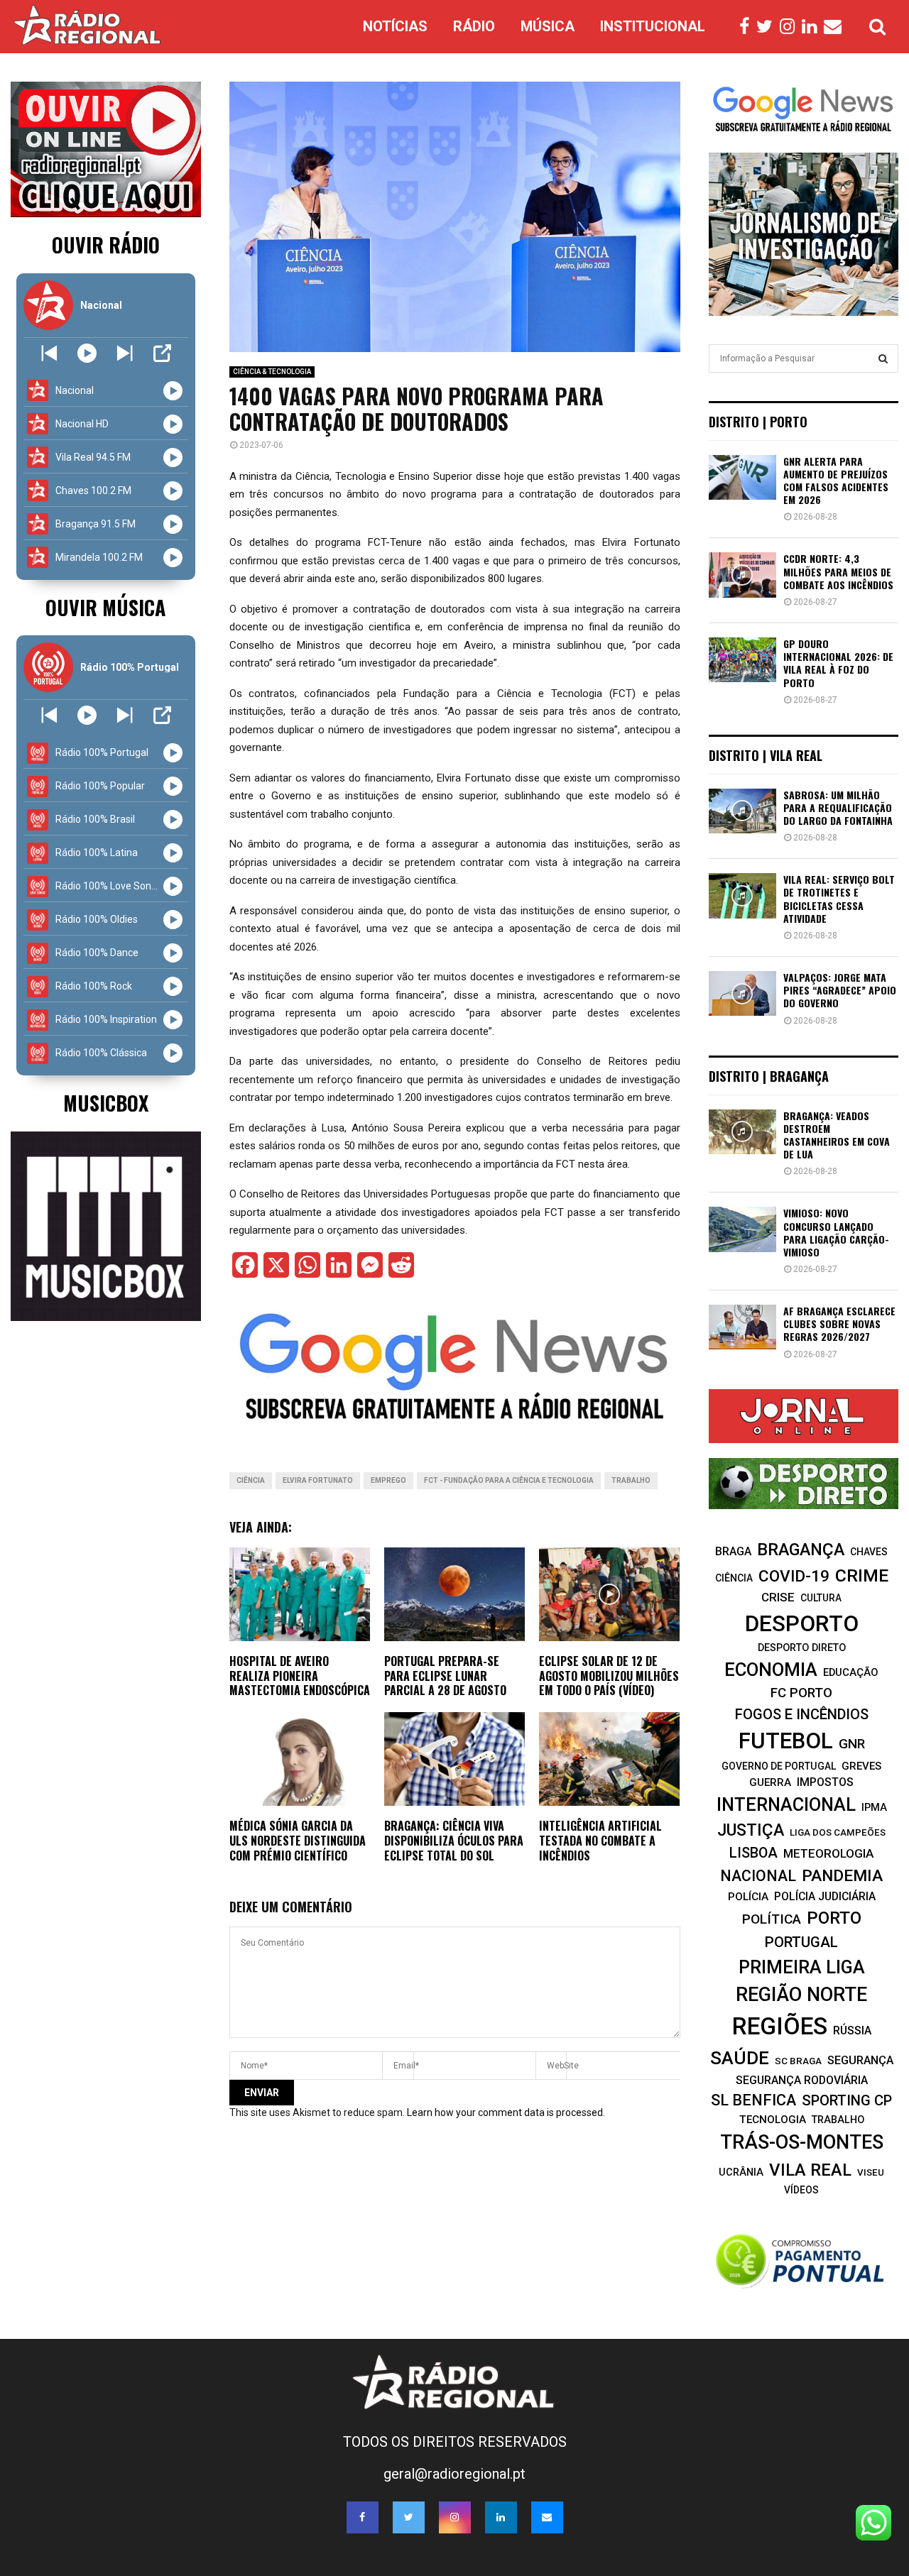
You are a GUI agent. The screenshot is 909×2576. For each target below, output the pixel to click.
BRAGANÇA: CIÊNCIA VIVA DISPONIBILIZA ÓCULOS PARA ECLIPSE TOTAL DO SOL (454, 1841)
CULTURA (821, 1598)
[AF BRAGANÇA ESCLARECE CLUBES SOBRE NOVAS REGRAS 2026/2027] (742, 1327)
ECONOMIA (771, 1670)
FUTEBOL (786, 1741)
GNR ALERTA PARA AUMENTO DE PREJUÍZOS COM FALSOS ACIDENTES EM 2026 (836, 481)
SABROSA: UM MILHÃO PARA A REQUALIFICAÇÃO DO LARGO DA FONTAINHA (838, 807)
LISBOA (753, 1853)
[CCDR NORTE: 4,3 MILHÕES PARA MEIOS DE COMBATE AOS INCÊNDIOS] (742, 575)
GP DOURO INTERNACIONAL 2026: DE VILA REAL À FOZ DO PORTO (838, 663)
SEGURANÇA (860, 2060)
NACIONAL (758, 1876)
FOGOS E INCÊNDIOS (802, 1714)
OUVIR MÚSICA (105, 607)
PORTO (834, 1918)
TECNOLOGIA (773, 2120)
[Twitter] (768, 27)
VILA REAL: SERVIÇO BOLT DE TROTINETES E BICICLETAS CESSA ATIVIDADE (839, 899)
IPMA (874, 1807)
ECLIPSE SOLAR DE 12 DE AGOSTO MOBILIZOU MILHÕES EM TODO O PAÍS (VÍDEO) (609, 1676)
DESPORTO (802, 1624)
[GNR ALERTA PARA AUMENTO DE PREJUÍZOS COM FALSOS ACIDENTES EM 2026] (742, 477)
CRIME (862, 1575)
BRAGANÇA (801, 1550)
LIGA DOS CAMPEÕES (838, 1832)
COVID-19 (794, 1576)
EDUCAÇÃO (851, 1672)
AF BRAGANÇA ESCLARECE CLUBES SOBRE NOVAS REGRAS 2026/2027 (839, 1323)
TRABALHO (631, 1480)
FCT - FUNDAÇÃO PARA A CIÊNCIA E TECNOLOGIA (509, 1480)
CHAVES (869, 1552)
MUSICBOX (106, 1103)
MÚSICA (548, 26)
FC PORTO (801, 1693)
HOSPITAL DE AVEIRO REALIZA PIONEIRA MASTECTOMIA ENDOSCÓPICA (300, 1676)
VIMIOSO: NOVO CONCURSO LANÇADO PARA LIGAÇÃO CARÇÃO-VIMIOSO (836, 1232)
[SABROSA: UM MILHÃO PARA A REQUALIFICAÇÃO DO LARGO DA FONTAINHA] (742, 811)
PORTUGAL (801, 1942)
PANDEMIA (842, 1876)
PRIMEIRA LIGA (802, 1967)
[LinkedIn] (813, 27)
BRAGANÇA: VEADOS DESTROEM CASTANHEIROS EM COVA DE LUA (837, 1135)
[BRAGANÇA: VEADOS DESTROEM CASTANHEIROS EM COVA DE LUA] (742, 1132)
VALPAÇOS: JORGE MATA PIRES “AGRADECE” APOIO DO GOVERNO (840, 990)
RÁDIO (474, 26)
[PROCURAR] (883, 358)
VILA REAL (810, 2170)
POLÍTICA (772, 1919)
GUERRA (770, 1782)
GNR (852, 1744)
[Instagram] (791, 27)
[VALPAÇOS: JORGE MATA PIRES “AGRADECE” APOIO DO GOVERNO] (742, 993)
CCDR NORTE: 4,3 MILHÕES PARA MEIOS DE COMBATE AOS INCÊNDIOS (838, 571)
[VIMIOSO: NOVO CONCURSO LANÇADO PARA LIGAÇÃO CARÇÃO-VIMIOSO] (742, 1229)
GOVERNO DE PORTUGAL (779, 1766)
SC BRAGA (798, 2061)
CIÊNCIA (251, 1480)
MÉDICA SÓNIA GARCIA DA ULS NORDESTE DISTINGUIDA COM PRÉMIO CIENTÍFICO (298, 1841)
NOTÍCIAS (395, 26)
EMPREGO (388, 1480)
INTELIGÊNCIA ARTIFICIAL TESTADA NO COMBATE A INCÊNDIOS (600, 1841)
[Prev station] (125, 353)
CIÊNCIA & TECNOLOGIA (272, 372)
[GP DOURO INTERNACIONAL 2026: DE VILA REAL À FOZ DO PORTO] (742, 660)
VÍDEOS (801, 2190)
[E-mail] (836, 27)
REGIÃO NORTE (801, 1995)
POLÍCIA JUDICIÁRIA (825, 1896)
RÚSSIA (852, 2030)
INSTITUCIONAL (653, 26)
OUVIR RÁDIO (106, 245)
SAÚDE (740, 2058)
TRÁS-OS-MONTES (802, 2142)
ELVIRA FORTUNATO (318, 1480)
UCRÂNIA (741, 2172)
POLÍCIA (748, 1897)
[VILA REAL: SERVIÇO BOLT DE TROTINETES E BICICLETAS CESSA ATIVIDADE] (742, 895)
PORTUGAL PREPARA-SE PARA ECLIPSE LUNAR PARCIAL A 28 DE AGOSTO (445, 1676)
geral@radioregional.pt (454, 2474)
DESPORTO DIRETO (802, 1648)
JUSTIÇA (751, 1830)
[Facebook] (748, 27)
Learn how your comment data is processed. (506, 2112)
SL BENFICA (753, 2100)
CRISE (778, 1597)
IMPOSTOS (825, 1782)
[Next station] (49, 353)
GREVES (861, 1766)
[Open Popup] (162, 353)
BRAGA (733, 1551)
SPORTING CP (847, 2100)
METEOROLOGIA (828, 1853)
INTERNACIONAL (786, 1804)
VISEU (871, 2172)
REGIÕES (780, 2026)
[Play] (87, 353)
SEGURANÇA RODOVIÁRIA (802, 2080)
